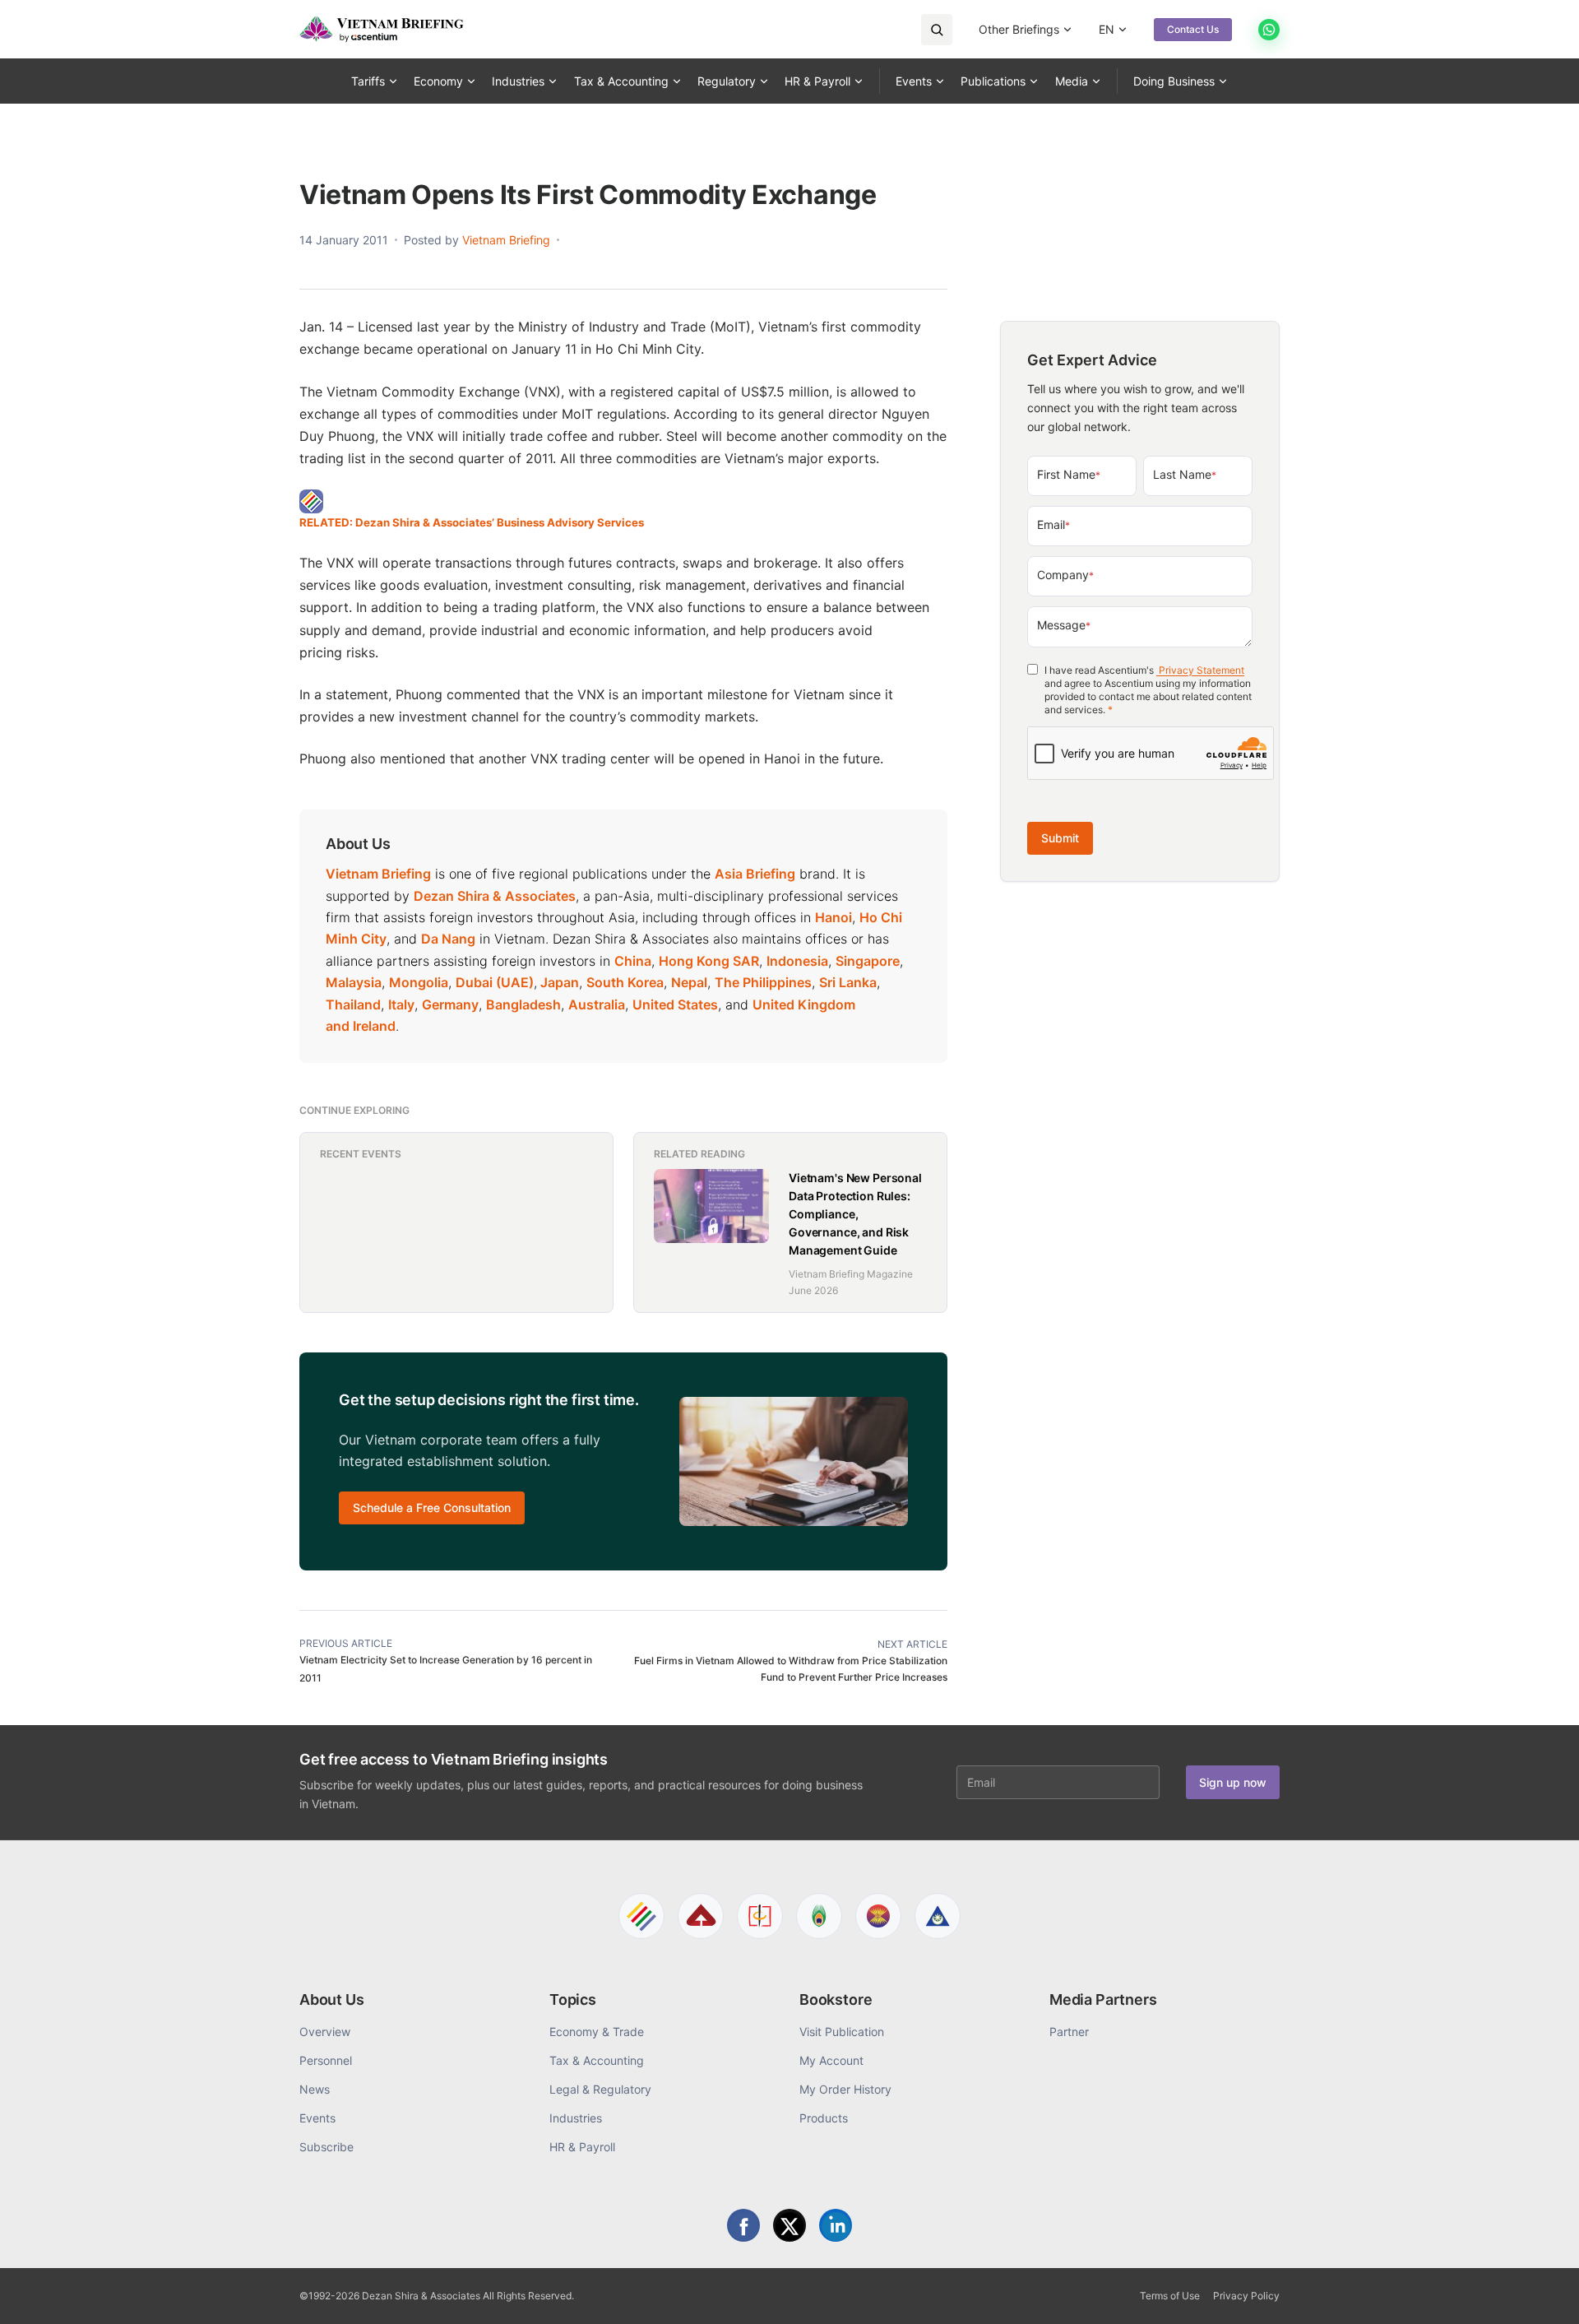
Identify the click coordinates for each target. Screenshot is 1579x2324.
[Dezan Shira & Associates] (641, 1916)
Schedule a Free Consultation (432, 1508)
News (315, 2089)
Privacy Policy (1246, 2296)
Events (914, 81)
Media (1072, 81)
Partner (1069, 2032)
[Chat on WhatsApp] (1269, 30)
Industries (518, 81)
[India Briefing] (819, 1916)
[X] (789, 2225)
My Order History (845, 2089)
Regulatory (727, 81)
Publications (993, 81)
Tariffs (368, 81)
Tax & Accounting (621, 81)
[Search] (937, 30)
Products (824, 2118)
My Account (831, 2060)
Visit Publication (842, 2032)
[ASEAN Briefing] (878, 1916)
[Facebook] (743, 2225)
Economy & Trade (597, 2032)
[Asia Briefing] (701, 1916)
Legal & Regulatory (600, 2089)
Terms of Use (1170, 2296)
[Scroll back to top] (1541, 2293)
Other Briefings (1019, 29)
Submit (1060, 838)
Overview (325, 2032)
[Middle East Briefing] (938, 1916)
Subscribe (326, 2147)
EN (1107, 29)
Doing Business (1174, 81)
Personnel (326, 2060)
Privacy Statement (1200, 670)
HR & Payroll (817, 81)
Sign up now (1233, 1782)
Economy (438, 81)
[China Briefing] (760, 1916)
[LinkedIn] (836, 2225)
